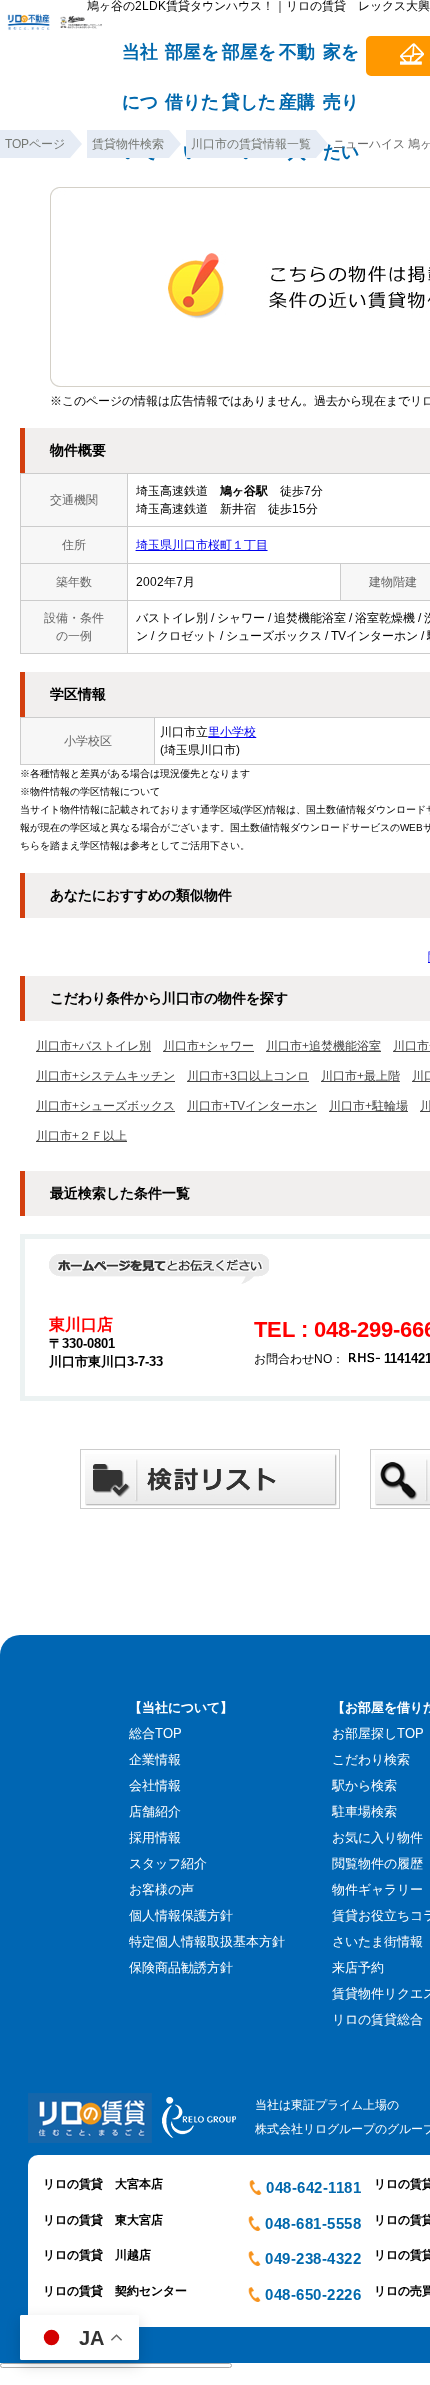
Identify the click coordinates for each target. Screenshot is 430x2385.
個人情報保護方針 (181, 1915)
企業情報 (155, 1759)
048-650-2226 (313, 2294)
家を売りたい (341, 61)
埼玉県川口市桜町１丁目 (202, 545)
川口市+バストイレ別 (93, 1046)
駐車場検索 (364, 1811)
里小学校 (232, 732)
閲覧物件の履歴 (377, 1863)
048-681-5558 (313, 2223)
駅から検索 (364, 1785)
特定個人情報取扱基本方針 (207, 1941)
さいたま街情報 (377, 1941)
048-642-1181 (313, 2187)
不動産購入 (297, 61)
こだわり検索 (371, 1759)
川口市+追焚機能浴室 (323, 1046)
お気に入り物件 (377, 1837)
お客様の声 (161, 1889)
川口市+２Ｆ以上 (81, 1136)
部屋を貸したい (249, 61)
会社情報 (155, 1785)
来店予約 (358, 1967)
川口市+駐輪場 (368, 1106)
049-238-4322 (313, 2258)
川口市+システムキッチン (105, 1076)
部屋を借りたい (192, 61)
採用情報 (155, 1837)
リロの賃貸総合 (377, 2019)
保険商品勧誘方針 (181, 1967)
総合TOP (155, 1733)
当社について (140, 61)
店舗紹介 (155, 1811)
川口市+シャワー (208, 1046)
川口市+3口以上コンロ (248, 1076)
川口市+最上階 (360, 1076)
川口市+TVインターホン (252, 1106)
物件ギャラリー (377, 1889)
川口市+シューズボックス (105, 1106)
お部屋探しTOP (378, 1733)
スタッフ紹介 (168, 1863)
